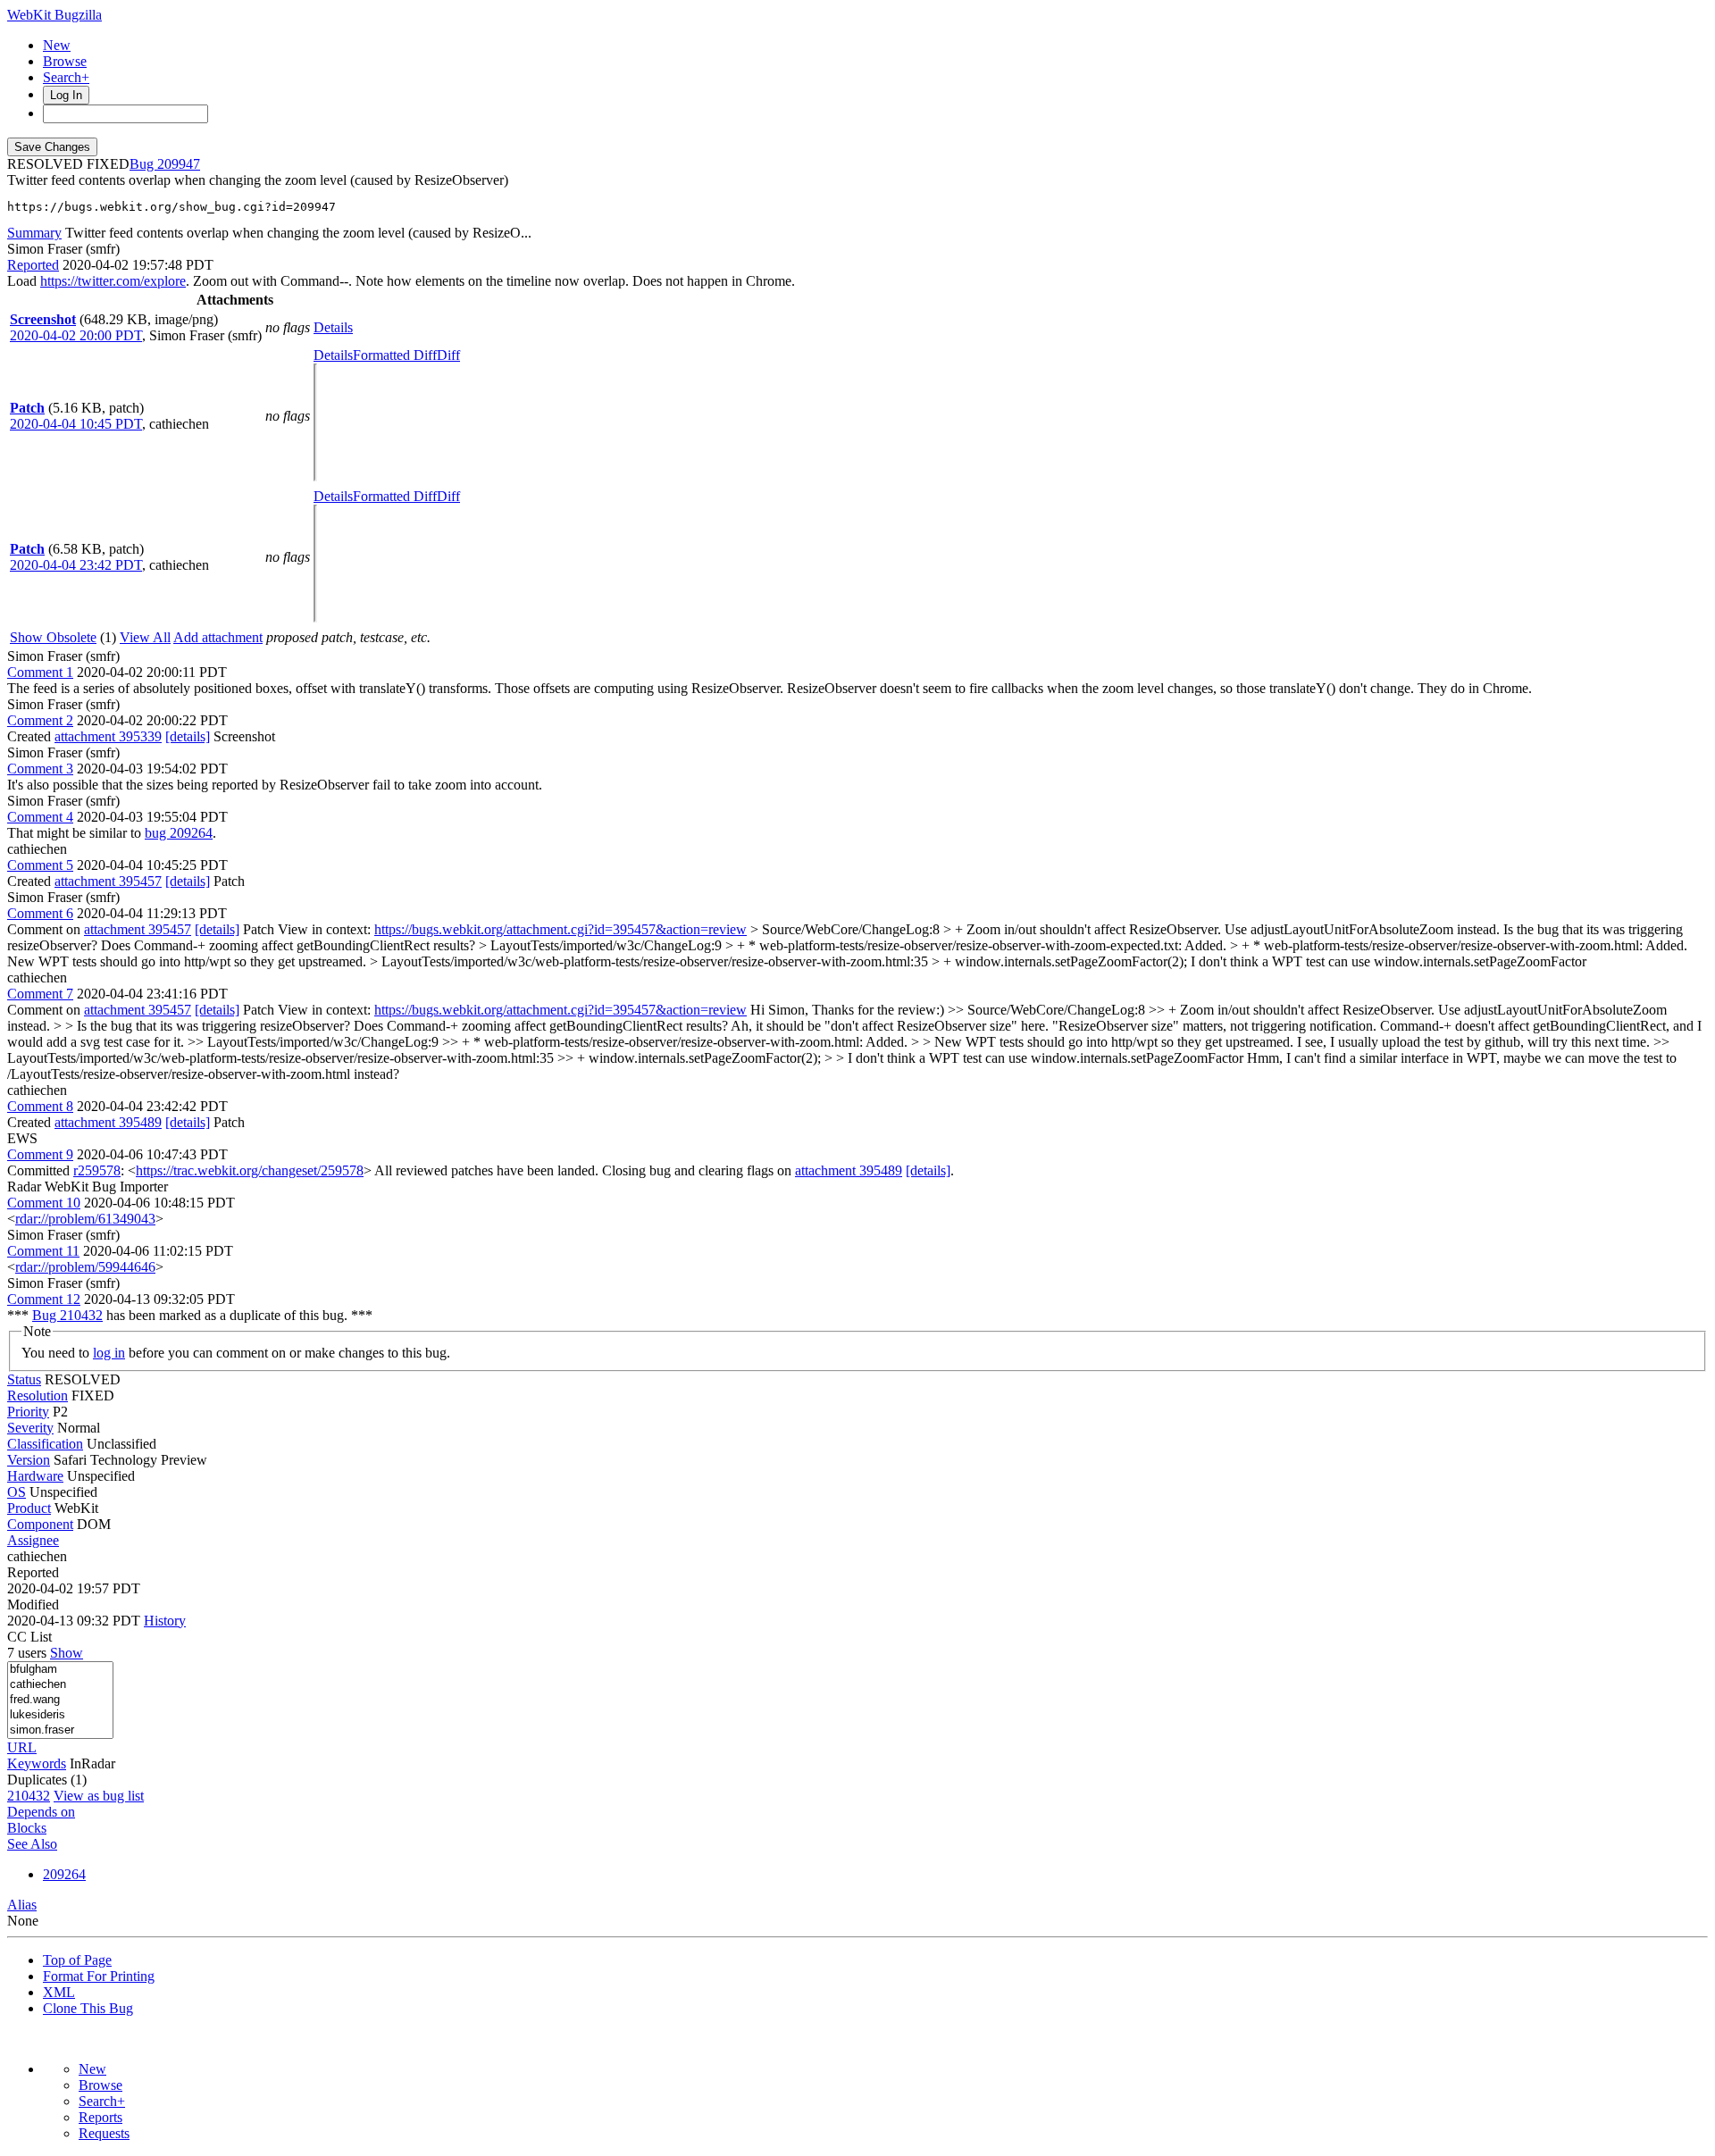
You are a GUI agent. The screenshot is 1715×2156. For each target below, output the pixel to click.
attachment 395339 (108, 736)
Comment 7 (40, 994)
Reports (100, 2117)
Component (40, 1524)
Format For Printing (99, 1976)
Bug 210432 (67, 1315)
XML (59, 1992)
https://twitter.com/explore (113, 281)
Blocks (27, 1828)
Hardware (35, 1476)
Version (29, 1460)
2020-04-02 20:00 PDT (76, 335)
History (165, 1621)
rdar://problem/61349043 (85, 1219)
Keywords (37, 1763)
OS (17, 1492)
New (57, 45)
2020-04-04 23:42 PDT (76, 565)
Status (24, 1379)
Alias (22, 1905)
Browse (65, 61)
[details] (188, 736)
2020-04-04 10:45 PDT (76, 424)
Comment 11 (43, 1251)
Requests (104, 2133)
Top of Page (77, 1960)
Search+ (66, 77)
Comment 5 (40, 865)
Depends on (41, 1812)
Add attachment (218, 637)
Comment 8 (40, 1106)
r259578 (97, 1170)
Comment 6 (40, 913)
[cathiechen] (60, 1685)
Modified (33, 1604)
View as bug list (99, 1796)
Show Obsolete (53, 637)
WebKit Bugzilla (54, 15)
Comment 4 (40, 817)
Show (67, 1653)
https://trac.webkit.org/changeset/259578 (250, 1170)
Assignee (33, 1540)
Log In (66, 95)
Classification (45, 1444)
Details (333, 327)
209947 (179, 164)
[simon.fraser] (60, 1730)
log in (109, 1353)
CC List (29, 1637)
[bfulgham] (60, 1670)
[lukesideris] (60, 1715)
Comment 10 (44, 1203)
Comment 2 (40, 720)
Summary (34, 233)
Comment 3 (40, 769)
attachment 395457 (108, 881)
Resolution (38, 1396)
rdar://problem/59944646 (85, 1267)
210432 (29, 1796)
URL (22, 1747)
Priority (28, 1412)
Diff (448, 355)
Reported (33, 265)
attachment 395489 (108, 1122)
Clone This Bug (88, 2008)
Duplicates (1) (47, 1780)
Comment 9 (40, 1154)
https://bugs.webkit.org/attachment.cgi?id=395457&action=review (561, 929)
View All (145, 637)
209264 (64, 1874)
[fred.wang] (60, 1700)
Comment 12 (44, 1299)
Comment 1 (40, 672)
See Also (32, 1844)
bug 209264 (179, 833)
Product (29, 1508)
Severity (30, 1428)
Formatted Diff (395, 355)
